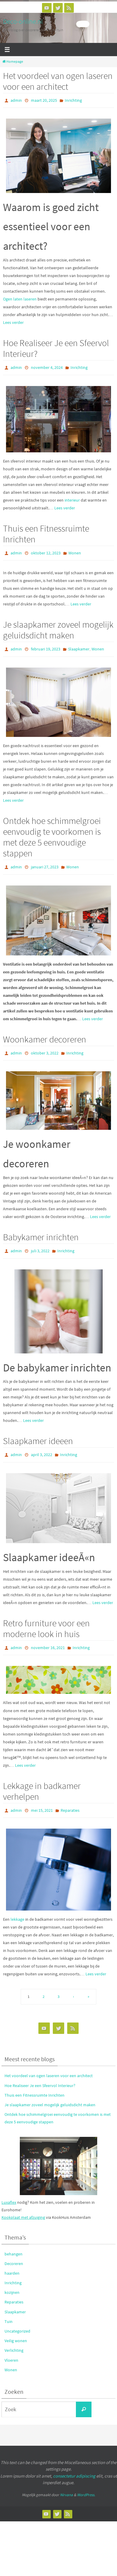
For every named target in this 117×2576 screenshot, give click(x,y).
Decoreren (14, 2250)
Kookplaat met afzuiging (23, 2203)
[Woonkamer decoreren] (58, 1092)
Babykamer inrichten (41, 1229)
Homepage (15, 62)
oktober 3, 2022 (45, 1046)
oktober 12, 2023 (46, 550)
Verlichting (14, 2336)
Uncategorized (17, 2317)
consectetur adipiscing (74, 2462)
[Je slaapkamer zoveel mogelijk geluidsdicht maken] (58, 697)
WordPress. (86, 2481)
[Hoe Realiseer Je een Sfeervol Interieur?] (58, 416)
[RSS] (69, 8)
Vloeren (11, 2346)
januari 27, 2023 (45, 861)
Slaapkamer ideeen (38, 1431)
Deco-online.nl (23, 21)
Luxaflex (9, 2188)
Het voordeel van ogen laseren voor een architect (58, 81)
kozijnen (12, 2279)
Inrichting (73, 100)
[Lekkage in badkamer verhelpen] (58, 1856)
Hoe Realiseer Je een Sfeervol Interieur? (56, 347)
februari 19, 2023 (46, 645)
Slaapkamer (79, 645)
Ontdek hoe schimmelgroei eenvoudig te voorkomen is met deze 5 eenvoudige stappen (52, 831)
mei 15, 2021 (42, 1797)
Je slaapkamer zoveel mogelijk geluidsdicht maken (58, 626)
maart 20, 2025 (44, 100)
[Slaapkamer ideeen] (58, 1497)
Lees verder (13, 321)
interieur (72, 497)
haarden (12, 2259)
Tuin (9, 2308)
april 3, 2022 (42, 1445)
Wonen (75, 550)
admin (16, 100)
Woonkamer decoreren (45, 1032)
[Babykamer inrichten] (58, 1302)
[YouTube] (47, 8)
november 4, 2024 (47, 366)
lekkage (17, 1905)
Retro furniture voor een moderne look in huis (46, 1617)
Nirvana (66, 2481)
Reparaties (70, 1797)
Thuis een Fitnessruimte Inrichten (46, 531)
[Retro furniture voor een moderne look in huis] (58, 1668)
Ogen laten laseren (20, 298)
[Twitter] (58, 8)
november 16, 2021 (48, 1636)
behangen (13, 2240)
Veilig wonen (16, 2327)
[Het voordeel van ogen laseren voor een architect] (58, 154)
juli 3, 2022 (40, 1242)
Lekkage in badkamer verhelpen (42, 1778)
